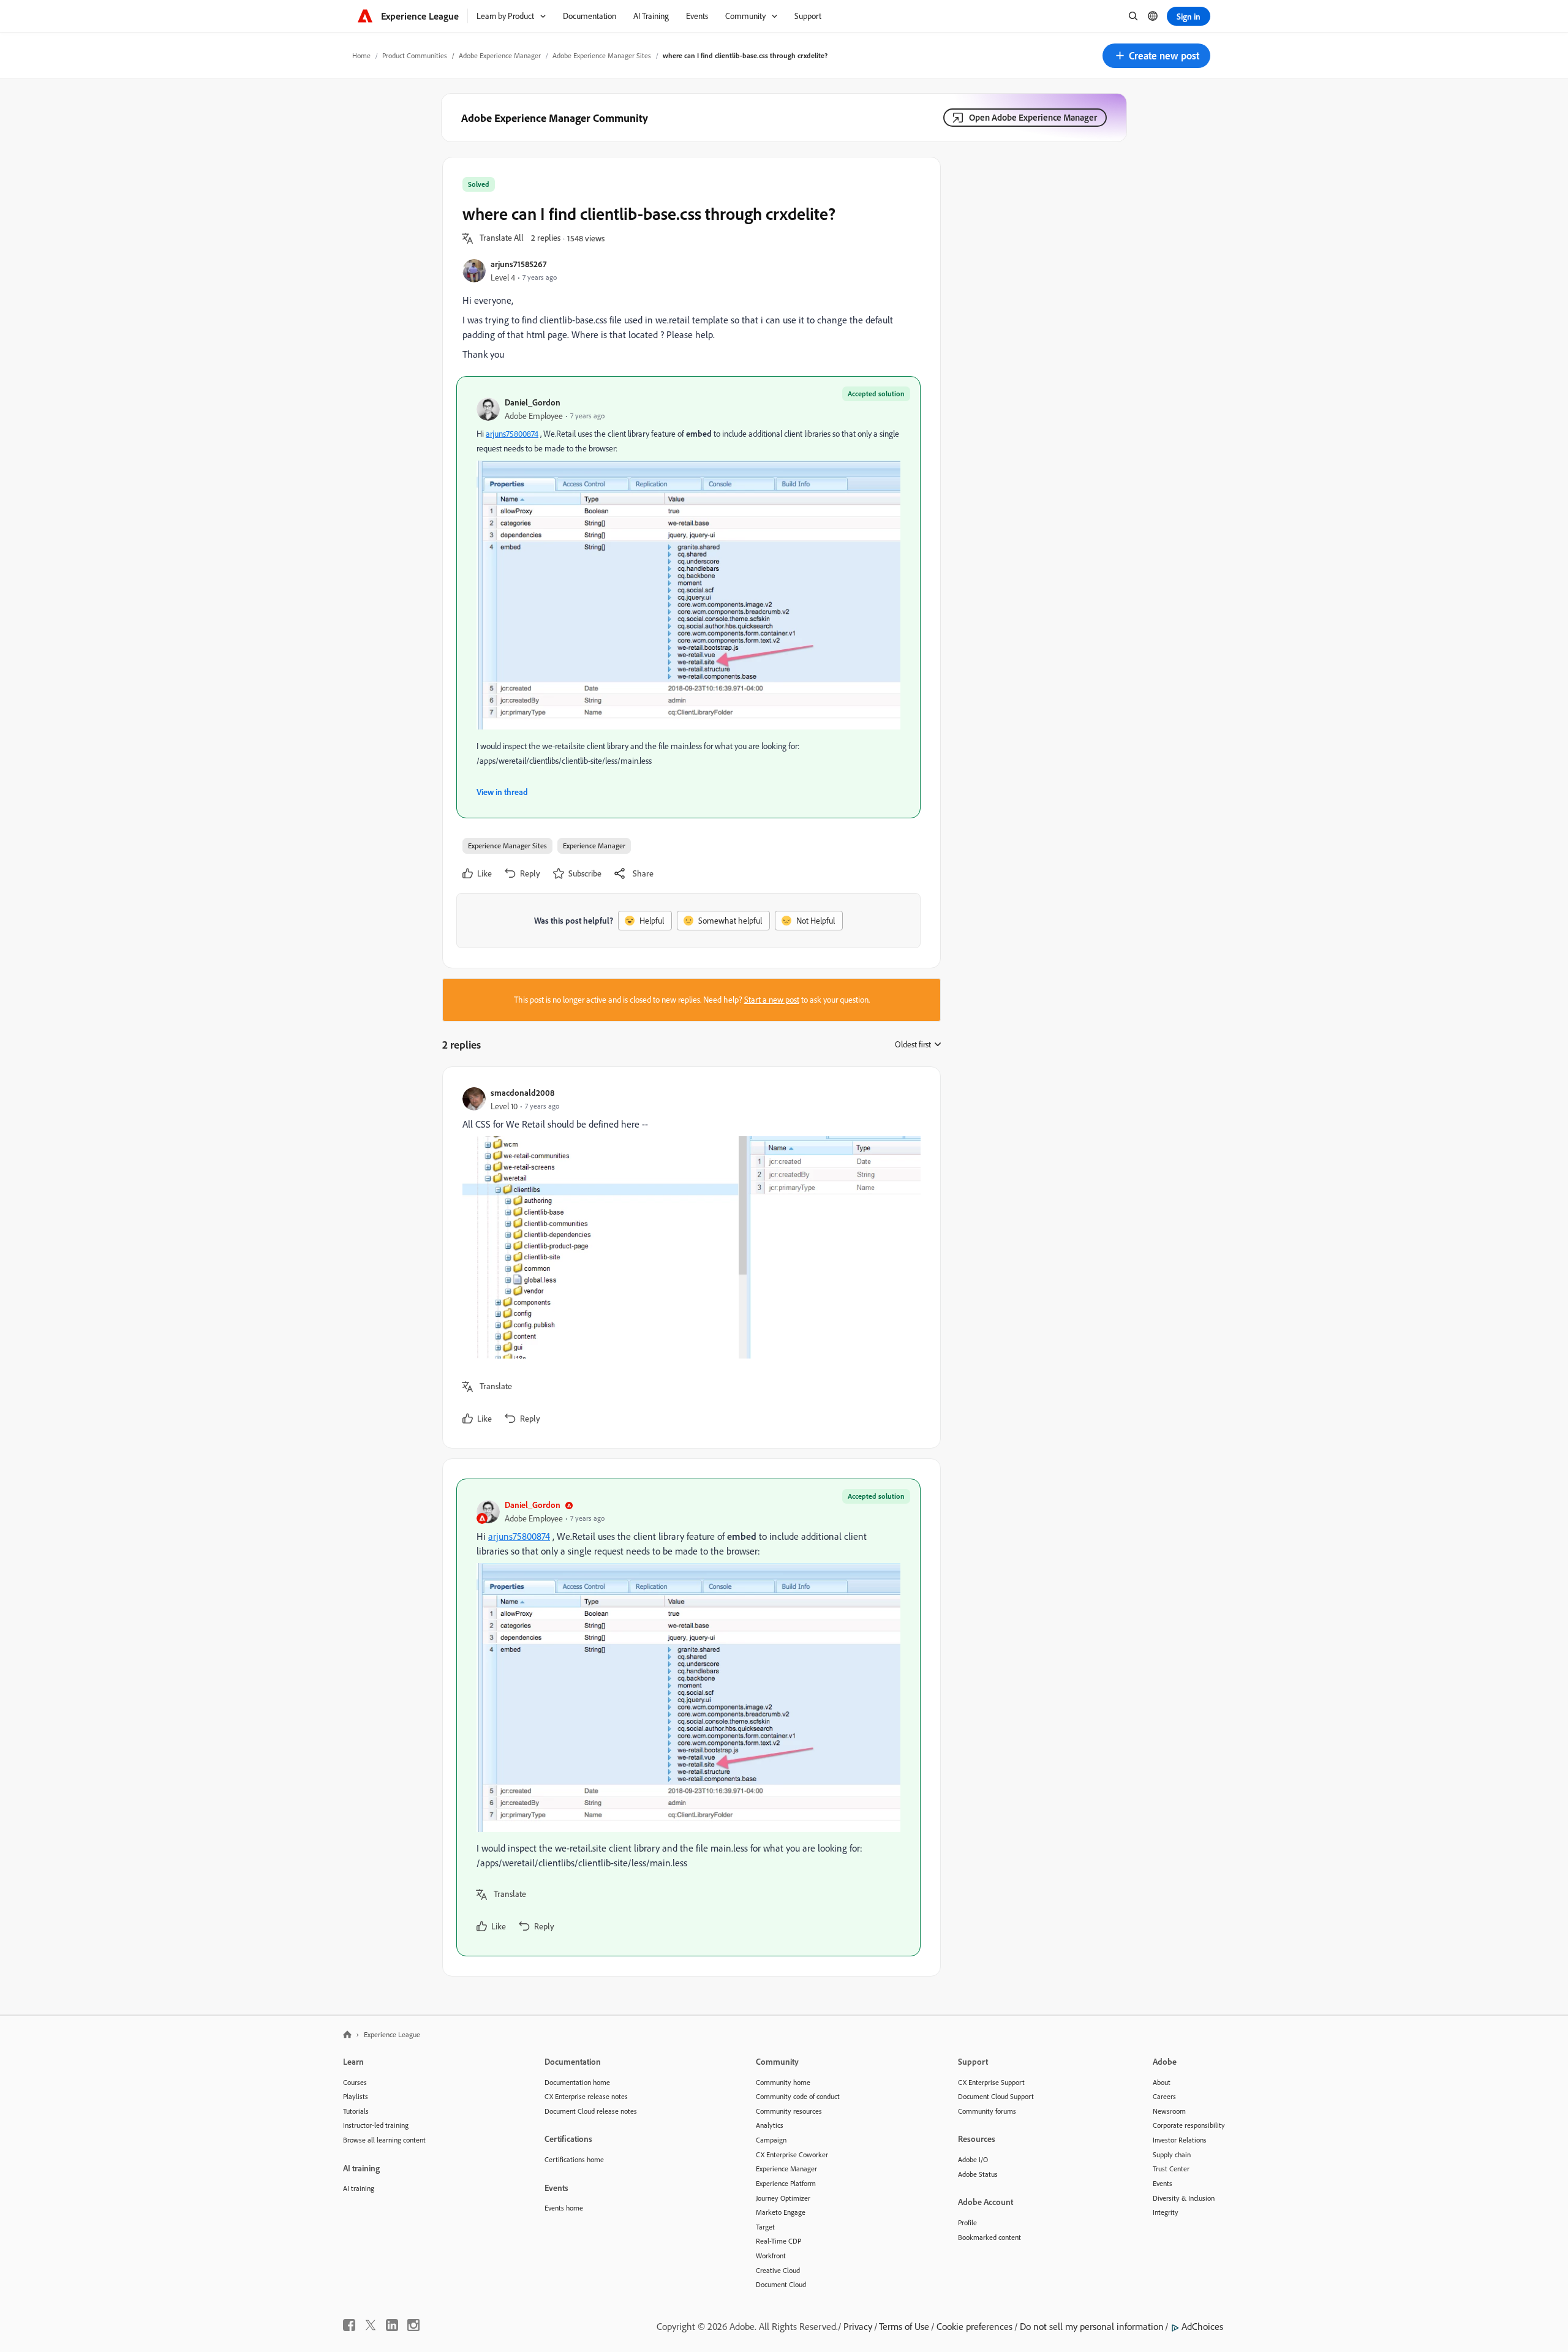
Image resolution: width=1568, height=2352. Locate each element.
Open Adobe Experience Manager (1033, 117)
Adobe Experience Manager (500, 55)
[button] (1156, 56)
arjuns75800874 (512, 434)
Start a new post (772, 1000)
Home (361, 55)
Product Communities (415, 55)
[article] (688, 1257)
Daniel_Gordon (533, 402)
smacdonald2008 (522, 1092)
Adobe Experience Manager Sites (602, 55)
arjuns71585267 (518, 264)
